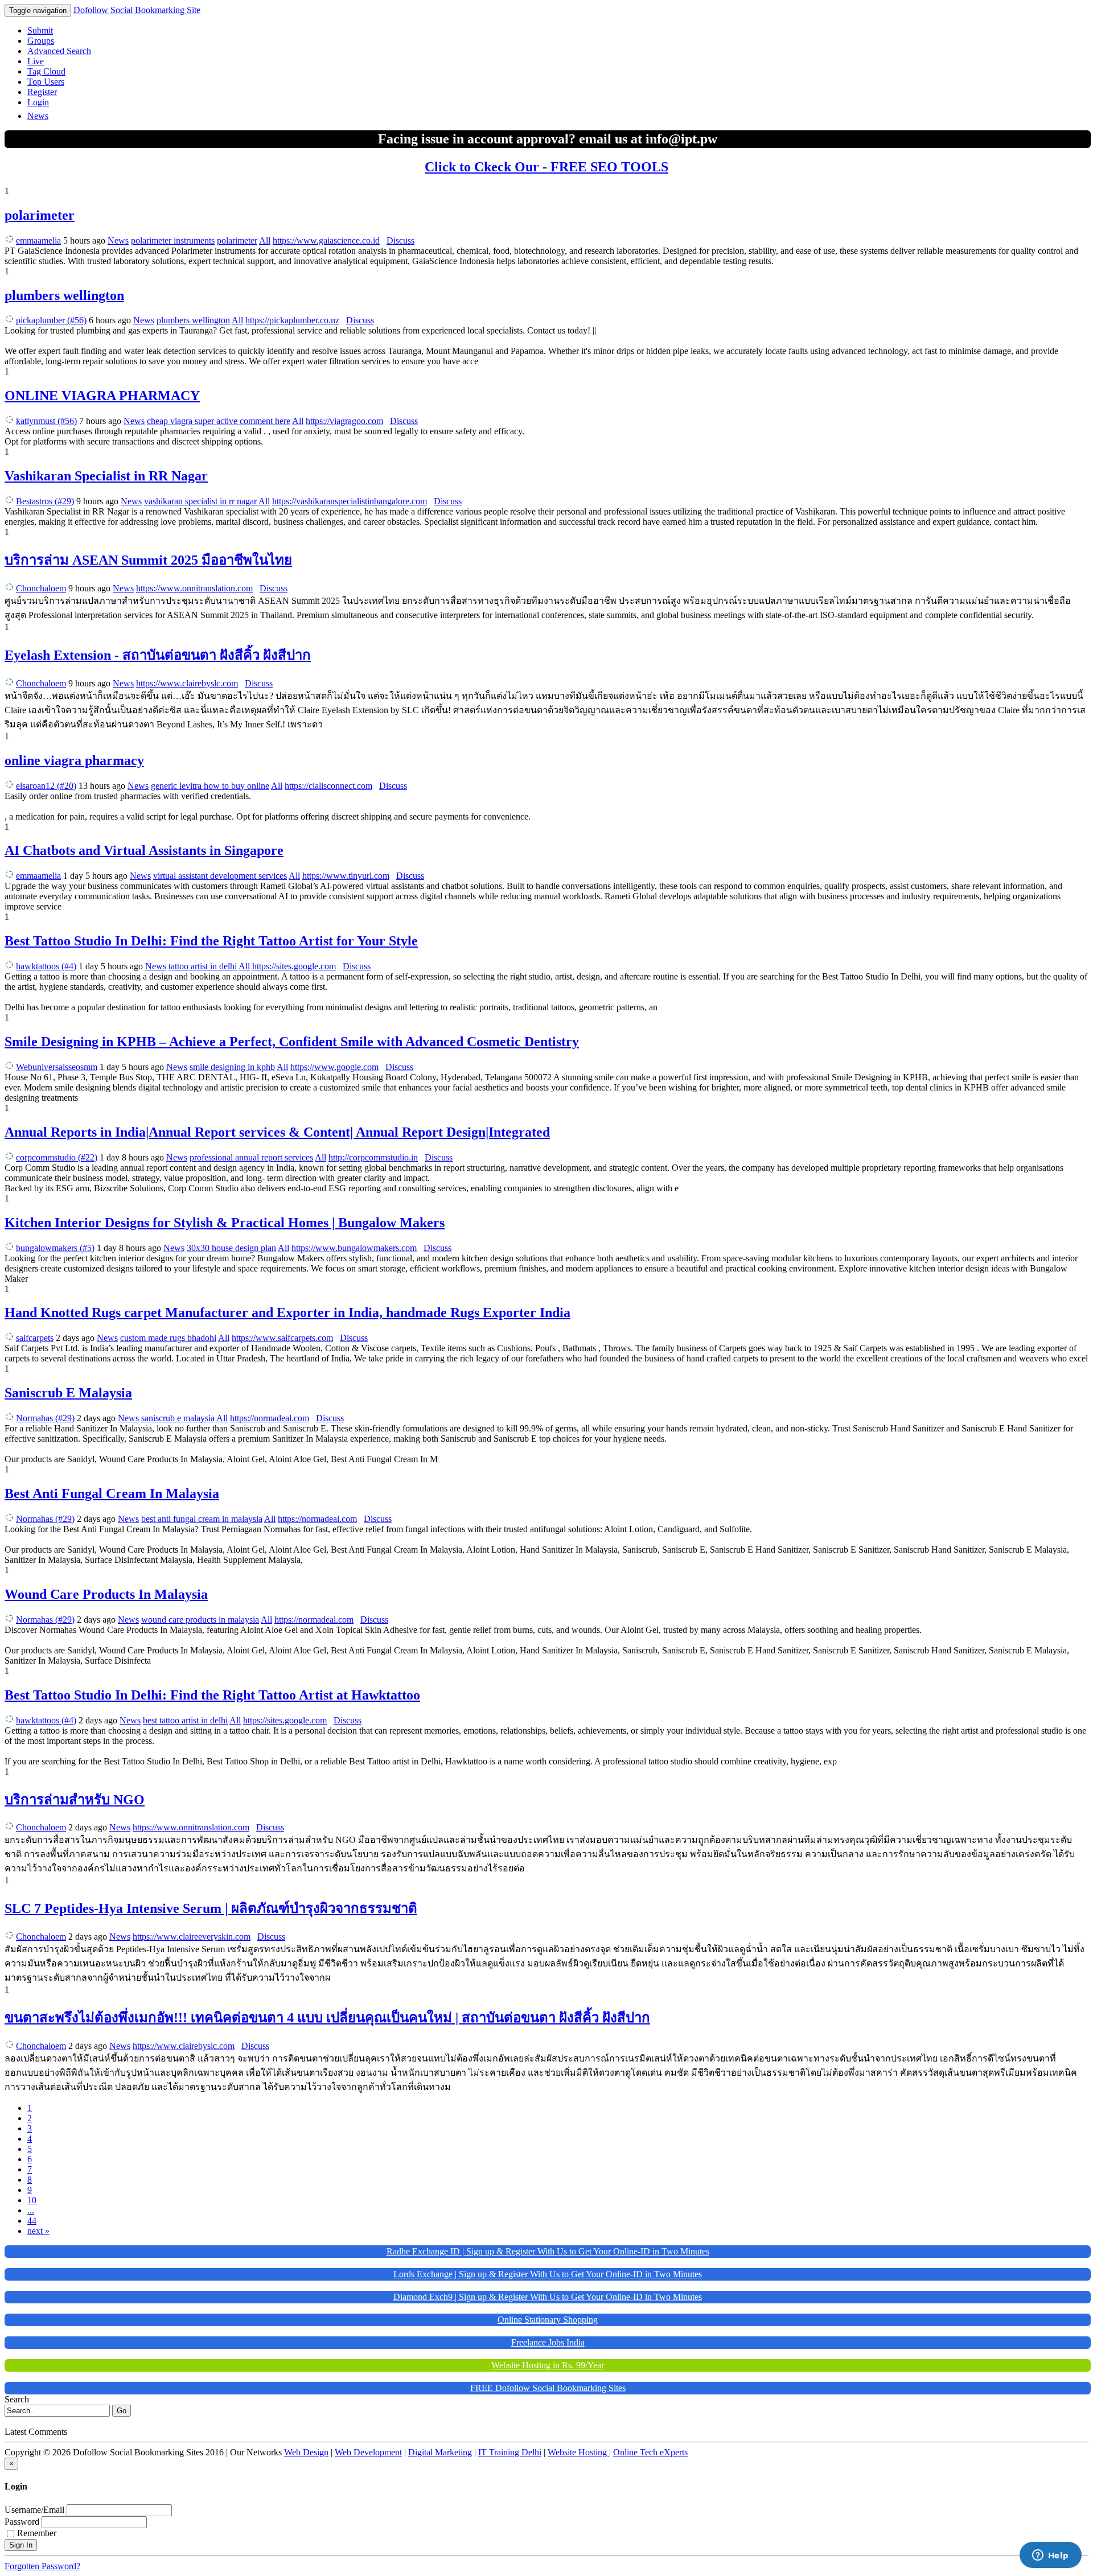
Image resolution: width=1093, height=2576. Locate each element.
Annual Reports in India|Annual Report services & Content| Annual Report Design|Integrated (277, 1132)
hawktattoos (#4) (46, 966)
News (38, 116)
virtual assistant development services (220, 876)
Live (36, 61)
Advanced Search (59, 51)
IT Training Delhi (510, 2452)
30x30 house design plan (231, 1248)
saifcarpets (35, 1338)
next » (38, 2231)
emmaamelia (38, 240)
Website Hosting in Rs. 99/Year (548, 2365)
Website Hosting (578, 2452)
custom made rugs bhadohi (168, 1338)
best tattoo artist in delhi (185, 1720)
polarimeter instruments (173, 240)
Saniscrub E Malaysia (68, 1393)
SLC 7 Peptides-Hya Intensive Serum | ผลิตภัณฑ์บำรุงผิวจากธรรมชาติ (211, 1908)
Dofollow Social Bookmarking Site (137, 10)
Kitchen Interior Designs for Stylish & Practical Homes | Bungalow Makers (225, 1223)
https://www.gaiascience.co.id (326, 240)
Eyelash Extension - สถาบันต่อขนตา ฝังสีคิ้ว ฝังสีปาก (158, 655)
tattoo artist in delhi (203, 966)
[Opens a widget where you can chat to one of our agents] (1050, 2556)
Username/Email (34, 2510)
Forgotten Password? (42, 2566)
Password (22, 2522)
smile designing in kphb (232, 1067)
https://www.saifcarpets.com (282, 1338)
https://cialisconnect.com (328, 786)
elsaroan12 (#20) (46, 786)
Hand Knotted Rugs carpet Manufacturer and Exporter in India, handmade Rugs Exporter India (287, 1312)
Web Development (368, 2452)
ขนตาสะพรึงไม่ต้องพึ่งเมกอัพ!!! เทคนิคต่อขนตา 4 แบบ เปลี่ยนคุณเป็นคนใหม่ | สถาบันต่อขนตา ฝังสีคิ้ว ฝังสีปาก (327, 2018)
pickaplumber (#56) (51, 320)
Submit (40, 30)
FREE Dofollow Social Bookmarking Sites (548, 2388)
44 (32, 2221)
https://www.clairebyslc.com (187, 683)
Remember (37, 2533)
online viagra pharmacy (74, 760)
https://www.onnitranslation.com (194, 588)
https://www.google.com (334, 1067)
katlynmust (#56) (46, 421)
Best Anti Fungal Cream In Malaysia (112, 1493)
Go (122, 2411)
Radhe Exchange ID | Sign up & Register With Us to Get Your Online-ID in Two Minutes (548, 2251)
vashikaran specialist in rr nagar (201, 501)
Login (38, 102)
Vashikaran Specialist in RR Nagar (106, 476)
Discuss (400, 240)
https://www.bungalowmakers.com (354, 1248)
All (265, 240)
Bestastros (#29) (45, 501)
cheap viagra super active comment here (219, 421)
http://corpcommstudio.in (373, 1157)
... (31, 2210)
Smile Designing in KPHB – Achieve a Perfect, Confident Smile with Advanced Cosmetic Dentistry (292, 1042)
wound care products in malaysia (200, 1620)
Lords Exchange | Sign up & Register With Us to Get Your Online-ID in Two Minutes (548, 2274)
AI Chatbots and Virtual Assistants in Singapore (144, 850)
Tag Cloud (46, 71)
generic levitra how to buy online (210, 786)
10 (32, 2200)
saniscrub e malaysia (178, 1418)
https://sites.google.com (294, 966)
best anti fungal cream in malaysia (202, 1519)
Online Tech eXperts (650, 2452)
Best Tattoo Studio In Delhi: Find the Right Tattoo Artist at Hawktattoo (212, 1695)
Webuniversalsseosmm (57, 1067)
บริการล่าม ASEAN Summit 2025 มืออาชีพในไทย (148, 560)
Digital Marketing (440, 2452)
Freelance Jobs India (548, 2342)
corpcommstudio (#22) (57, 1157)
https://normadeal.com (270, 1418)
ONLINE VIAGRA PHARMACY (102, 396)
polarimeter (40, 215)
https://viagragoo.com (344, 421)
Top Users (46, 82)
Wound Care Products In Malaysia (106, 1594)
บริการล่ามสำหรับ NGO (75, 1800)
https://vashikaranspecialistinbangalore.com (350, 501)
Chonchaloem (41, 588)
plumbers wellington (64, 295)
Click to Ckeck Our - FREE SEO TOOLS (546, 167)
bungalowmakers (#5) (55, 1248)
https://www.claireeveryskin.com (192, 1937)
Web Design (306, 2452)
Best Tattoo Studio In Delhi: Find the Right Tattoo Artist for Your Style (211, 941)
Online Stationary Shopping (548, 2320)
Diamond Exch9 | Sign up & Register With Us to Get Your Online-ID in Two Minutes (548, 2297)
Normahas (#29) (45, 1418)
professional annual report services (251, 1157)
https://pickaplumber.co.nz (292, 320)
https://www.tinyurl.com (346, 876)
